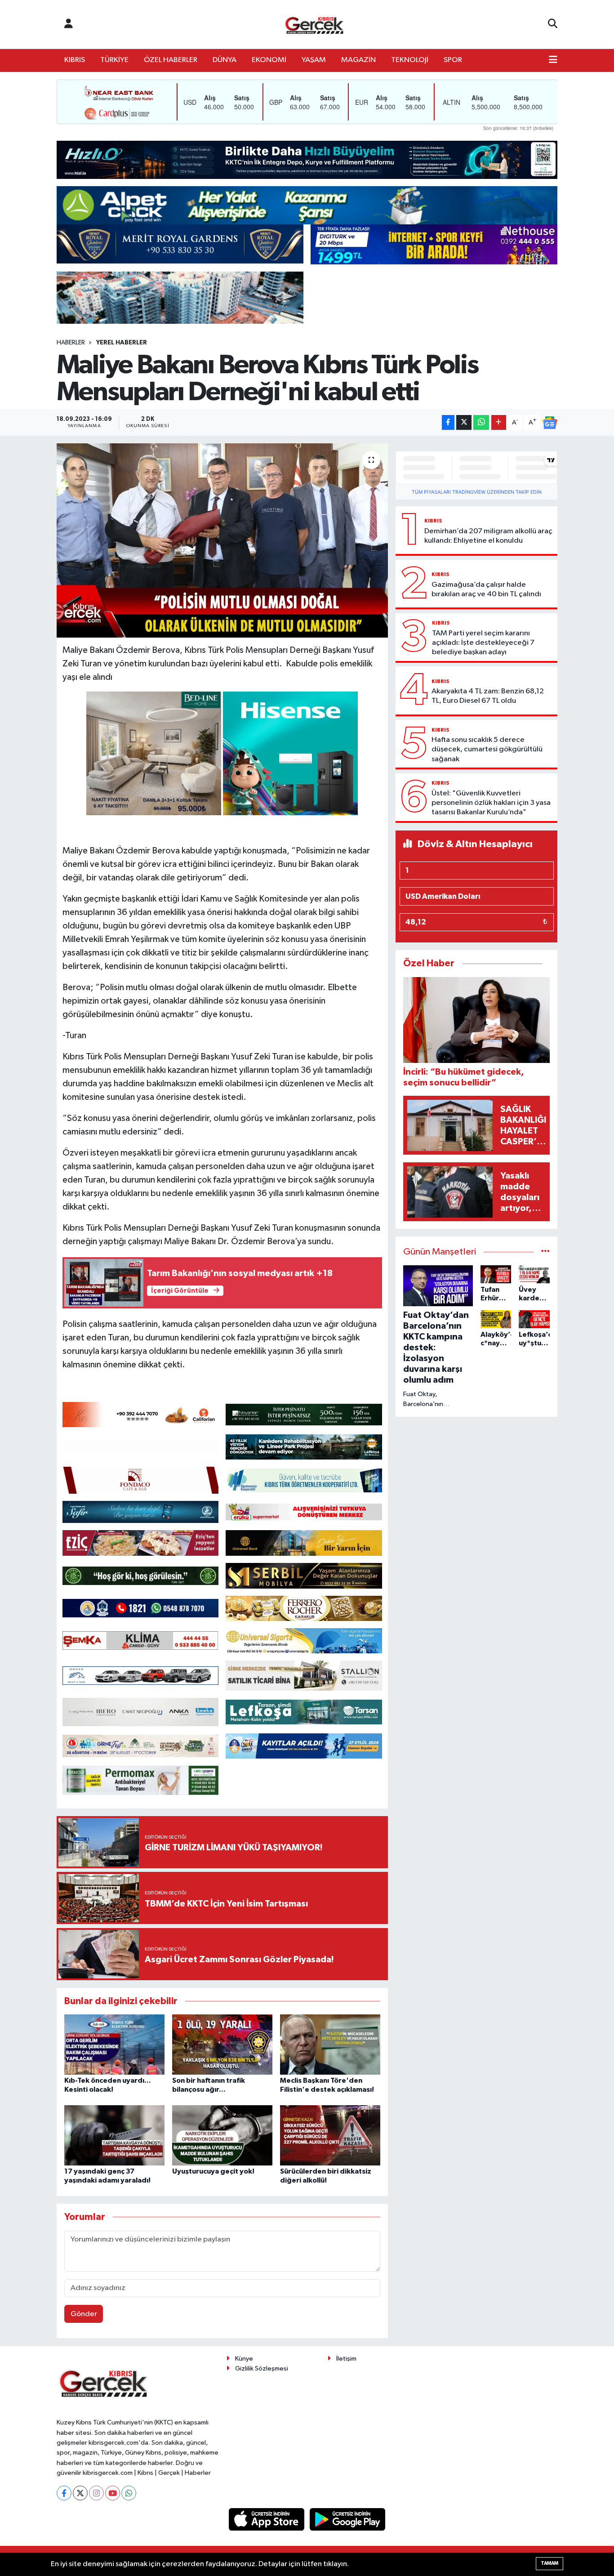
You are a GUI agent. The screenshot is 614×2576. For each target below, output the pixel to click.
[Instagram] (96, 2493)
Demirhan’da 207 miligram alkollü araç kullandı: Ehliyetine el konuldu (488, 536)
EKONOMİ (269, 60)
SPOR (453, 60)
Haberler (71, 343)
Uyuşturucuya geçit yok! (213, 2171)
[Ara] (553, 24)
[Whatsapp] (129, 2493)
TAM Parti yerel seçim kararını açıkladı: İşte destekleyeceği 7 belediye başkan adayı (483, 643)
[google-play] (348, 2519)
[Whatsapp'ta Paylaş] (481, 422)
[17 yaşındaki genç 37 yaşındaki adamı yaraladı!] (114, 2135)
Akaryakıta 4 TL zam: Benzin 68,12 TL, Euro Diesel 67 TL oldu (488, 696)
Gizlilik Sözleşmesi (262, 2368)
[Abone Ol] (550, 423)
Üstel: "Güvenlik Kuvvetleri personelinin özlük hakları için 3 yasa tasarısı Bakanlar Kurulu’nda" (491, 803)
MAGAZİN (358, 60)
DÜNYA (225, 60)
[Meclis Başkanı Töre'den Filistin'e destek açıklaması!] (330, 2044)
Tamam (549, 2563)
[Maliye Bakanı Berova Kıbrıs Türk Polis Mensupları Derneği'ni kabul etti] (222, 540)
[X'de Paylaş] (464, 422)
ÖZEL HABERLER (171, 60)
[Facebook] (64, 2493)
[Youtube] (113, 2493)
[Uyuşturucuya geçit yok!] (222, 2135)
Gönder (84, 2314)
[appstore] (267, 2519)
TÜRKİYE (114, 60)
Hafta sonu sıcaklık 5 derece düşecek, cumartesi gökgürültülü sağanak (487, 750)
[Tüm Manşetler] (545, 1252)
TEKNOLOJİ (410, 60)
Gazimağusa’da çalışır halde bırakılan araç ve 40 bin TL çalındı (486, 589)
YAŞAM (314, 60)
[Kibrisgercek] (314, 25)
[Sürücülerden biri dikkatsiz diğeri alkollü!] (330, 2135)
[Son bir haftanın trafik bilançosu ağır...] (222, 2044)
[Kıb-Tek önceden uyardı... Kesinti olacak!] (114, 2044)
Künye (244, 2359)
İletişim (346, 2359)
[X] (80, 2493)
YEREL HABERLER (122, 343)
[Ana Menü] (553, 60)
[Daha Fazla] (499, 422)
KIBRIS (75, 60)
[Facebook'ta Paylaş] (448, 422)
